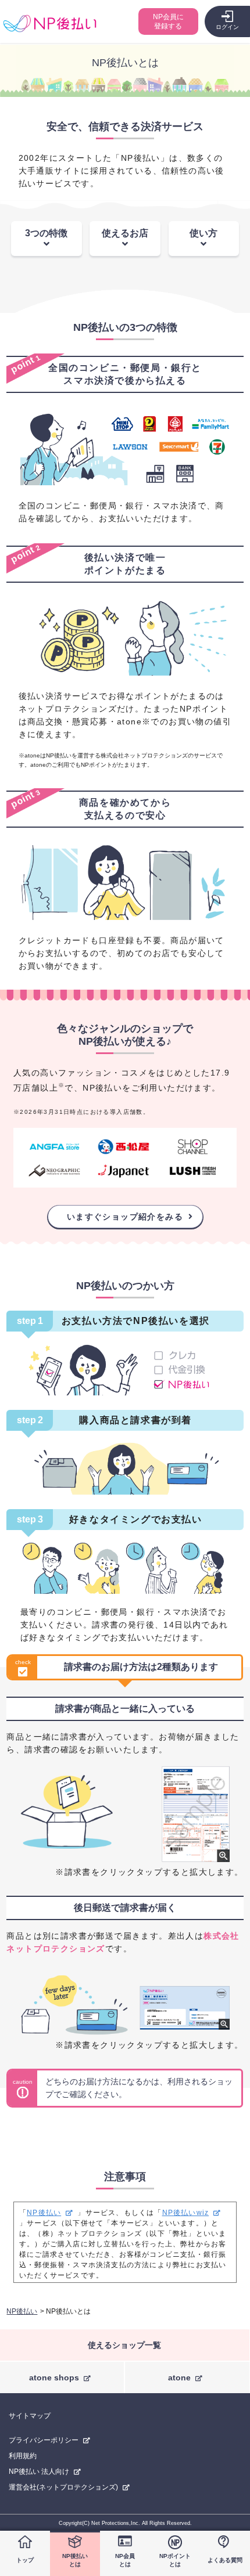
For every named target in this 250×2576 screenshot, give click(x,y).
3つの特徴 (46, 233)
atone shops (54, 2377)
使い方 (203, 233)
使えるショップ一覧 (124, 2345)
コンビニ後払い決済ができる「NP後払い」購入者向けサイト (50, 24)
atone (179, 2377)
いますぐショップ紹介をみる (125, 1217)
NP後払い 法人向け (39, 2472)
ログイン (227, 27)
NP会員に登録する (168, 21)
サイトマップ (30, 2416)
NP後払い (44, 2213)
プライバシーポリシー (44, 2440)
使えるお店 (125, 233)
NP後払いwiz (186, 2213)
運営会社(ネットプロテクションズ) (63, 2487)
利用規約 (23, 2456)
